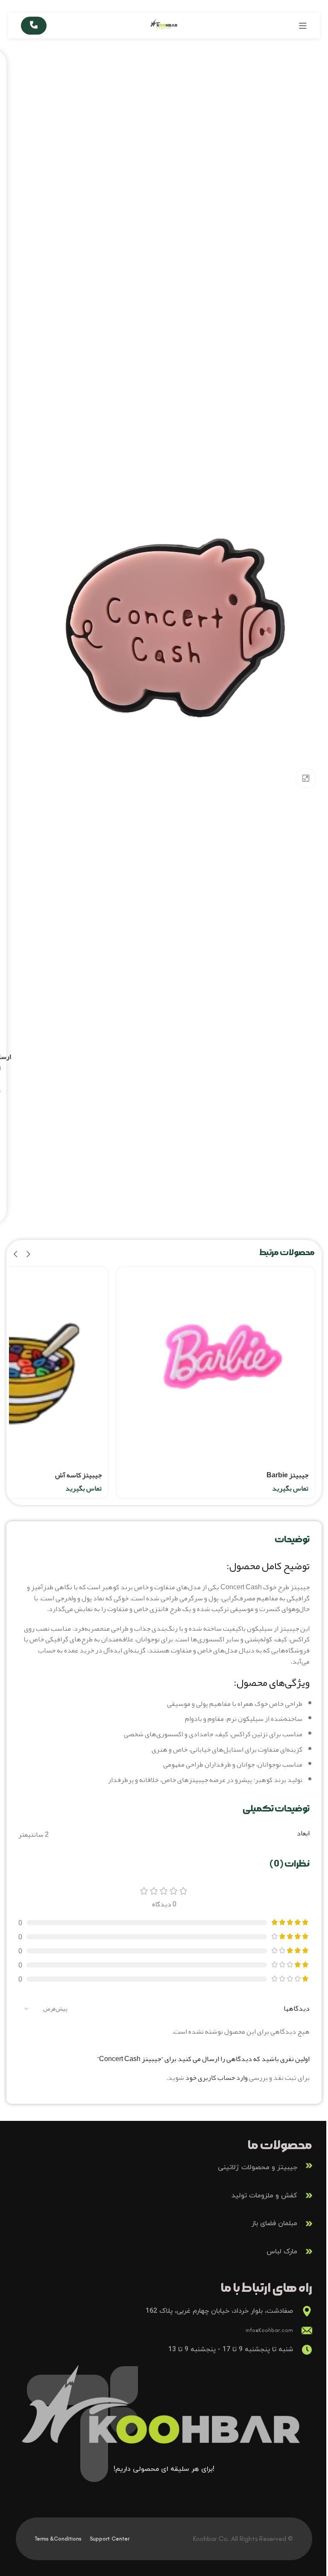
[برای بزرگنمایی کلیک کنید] (306, 778)
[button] (28, 1254)
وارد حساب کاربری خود (217, 2078)
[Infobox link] (164, 2166)
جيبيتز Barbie (287, 1475)
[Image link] (164, 2416)
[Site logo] (164, 28)
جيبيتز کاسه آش (78, 1475)
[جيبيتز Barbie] (216, 1366)
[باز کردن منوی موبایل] (303, 26)
